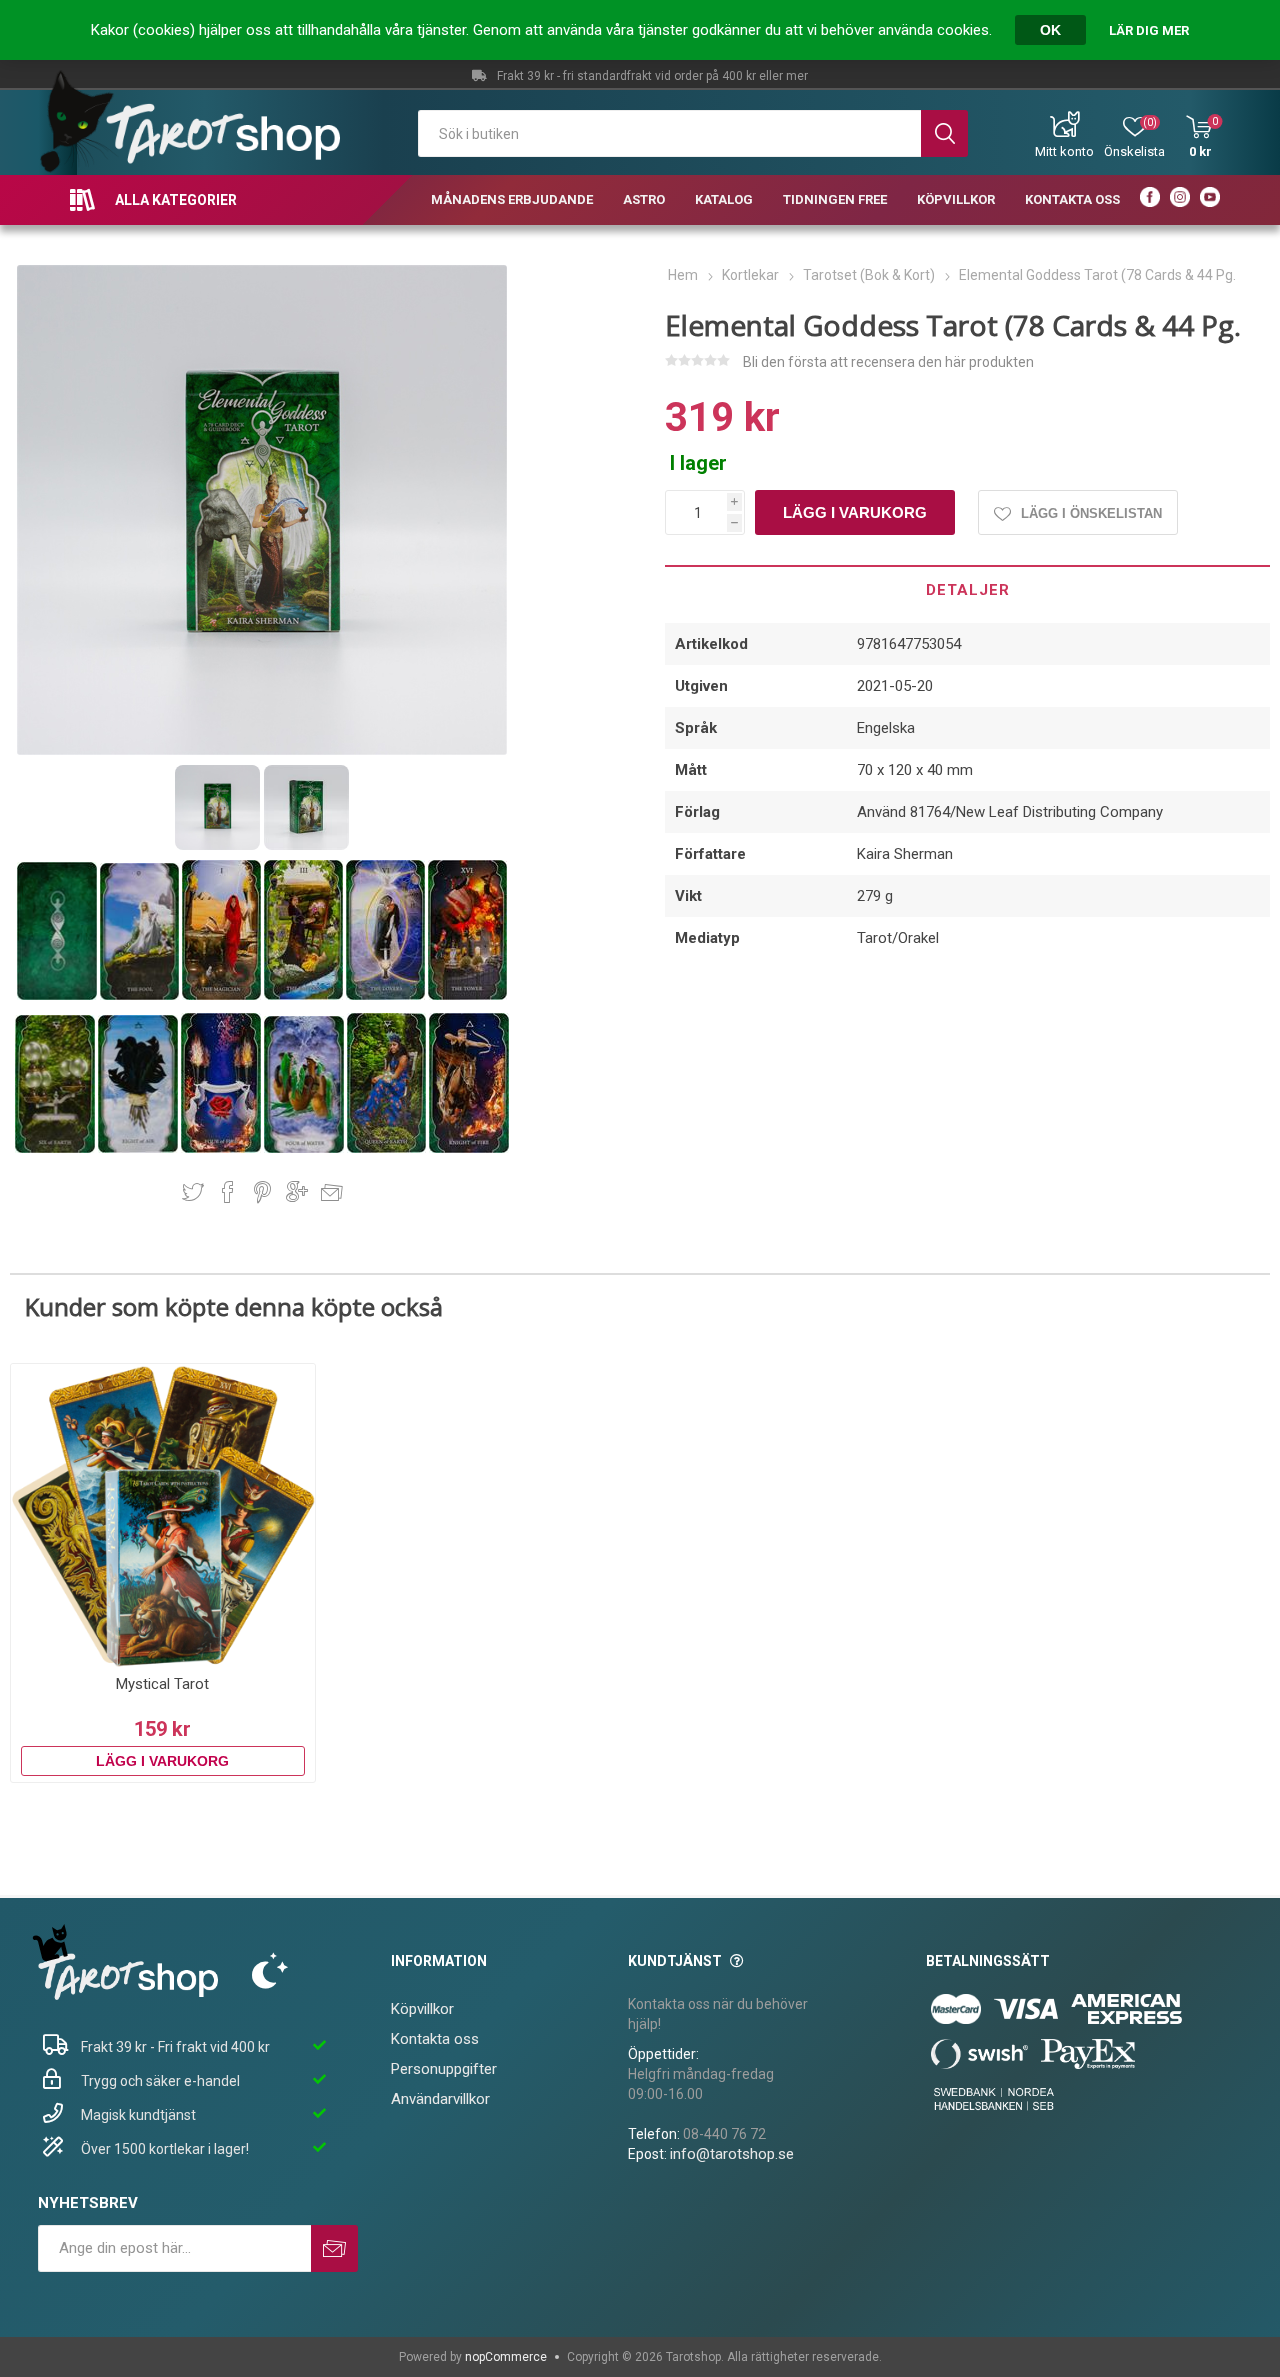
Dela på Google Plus (297, 1192)
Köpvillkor (422, 2009)
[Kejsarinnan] (305, 996)
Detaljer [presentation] (968, 590)
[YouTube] (1210, 200)
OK (1050, 30)
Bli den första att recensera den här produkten (888, 362)
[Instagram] (1180, 200)
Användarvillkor (440, 2099)
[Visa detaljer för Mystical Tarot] (163, 1516)
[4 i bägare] (305, 1149)
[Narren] (141, 996)
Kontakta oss (435, 2039)
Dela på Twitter (193, 1192)
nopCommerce (506, 2357)
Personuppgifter (444, 2069)
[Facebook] (1150, 200)
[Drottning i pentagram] (388, 1149)
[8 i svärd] (139, 1149)
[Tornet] (467, 996)
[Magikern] (223, 996)
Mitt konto (1064, 151)
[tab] (967, 589)
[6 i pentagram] (56, 1149)
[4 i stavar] (222, 1149)
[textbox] (669, 133)
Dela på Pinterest (262, 1192)
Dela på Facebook (228, 1192)
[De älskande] (387, 996)
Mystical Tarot (162, 1684)
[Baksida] (58, 996)
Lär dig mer (1149, 30)
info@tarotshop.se (732, 2154)
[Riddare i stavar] (469, 1149)
